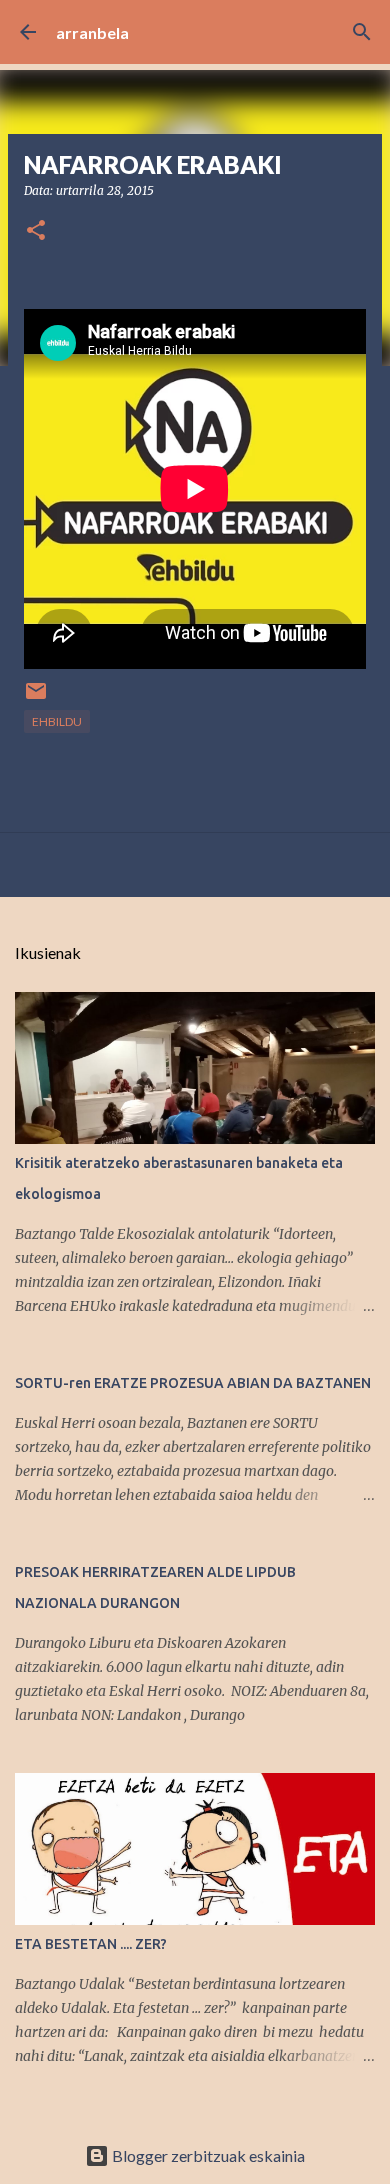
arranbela (92, 32)
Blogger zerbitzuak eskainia (207, 2155)
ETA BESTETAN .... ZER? (91, 1944)
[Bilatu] (362, 32)
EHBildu (57, 721)
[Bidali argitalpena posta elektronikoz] (36, 698)
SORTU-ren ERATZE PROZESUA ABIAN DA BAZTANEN (193, 1383)
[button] (36, 231)
